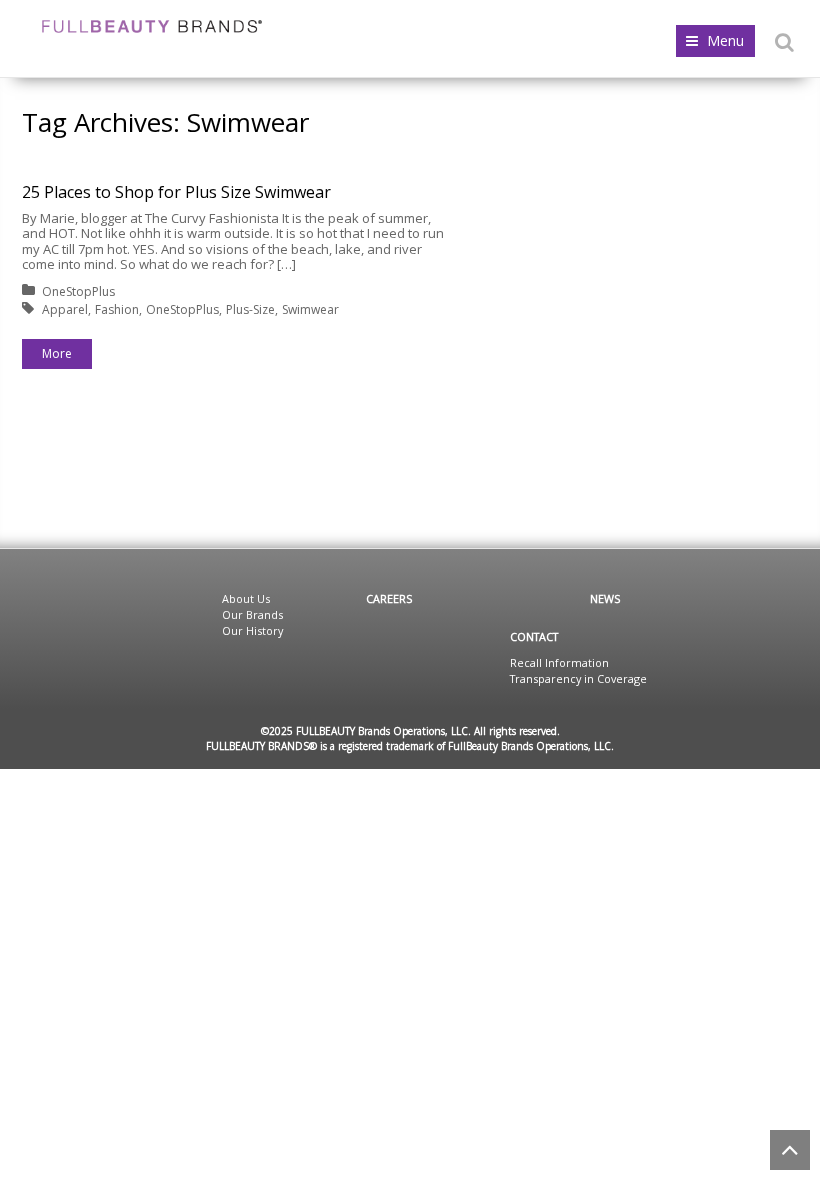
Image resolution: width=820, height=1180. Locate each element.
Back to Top (790, 1150)
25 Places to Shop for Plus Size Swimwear (176, 192)
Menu (725, 40)
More (57, 353)
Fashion (117, 309)
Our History (252, 630)
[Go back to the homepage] (152, 26)
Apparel (65, 309)
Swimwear (310, 309)
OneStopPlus (78, 291)
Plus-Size (250, 309)
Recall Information (559, 662)
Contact (534, 636)
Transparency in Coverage (578, 678)
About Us (246, 598)
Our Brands (252, 614)
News (605, 598)
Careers (389, 598)
